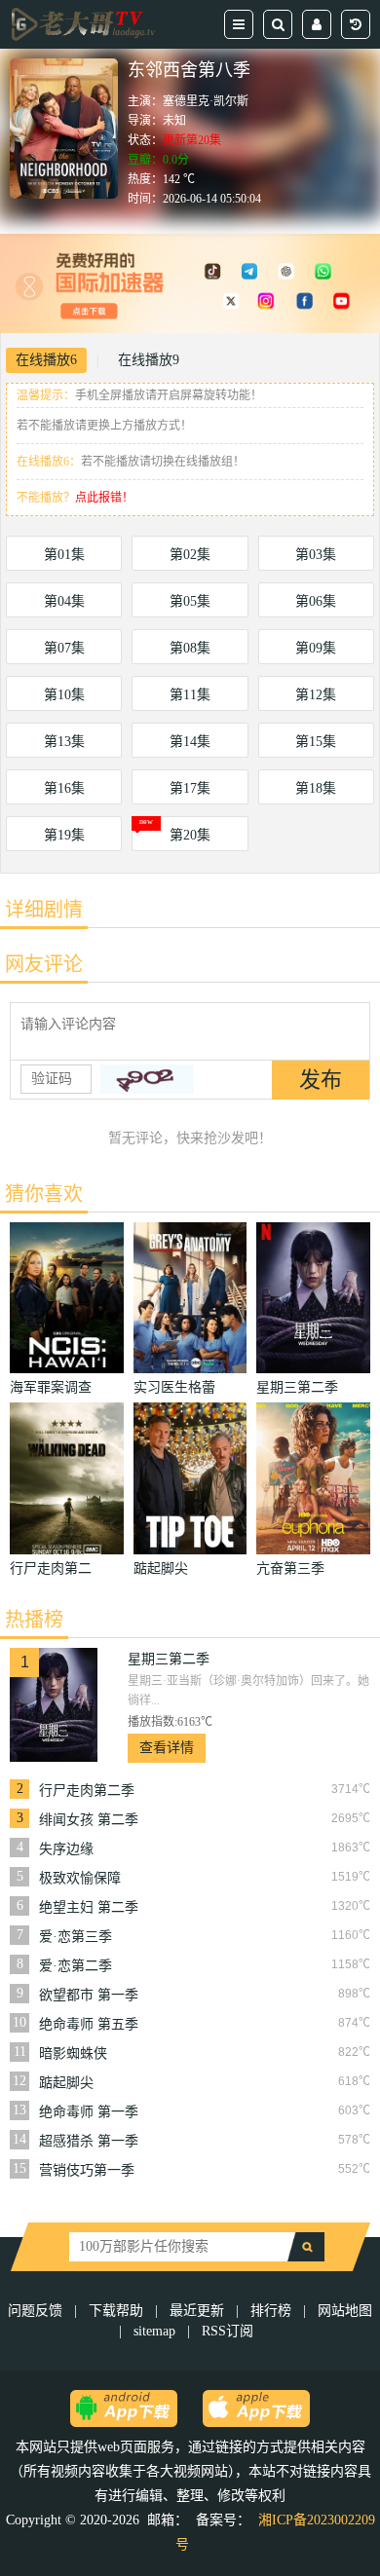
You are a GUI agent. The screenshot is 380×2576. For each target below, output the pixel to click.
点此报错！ (104, 498)
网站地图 (345, 2311)
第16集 (64, 788)
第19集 (64, 835)
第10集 (64, 695)
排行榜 (271, 2311)
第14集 (190, 742)
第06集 (316, 601)
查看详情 (167, 1748)
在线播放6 (46, 360)
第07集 (64, 648)
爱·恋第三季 (76, 1937)
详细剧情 (44, 910)
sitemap (154, 2331)
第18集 (316, 788)
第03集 (316, 555)
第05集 (190, 601)
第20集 (190, 835)
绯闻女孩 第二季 (89, 1820)
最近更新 (197, 2311)
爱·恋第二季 (76, 1966)
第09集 (316, 648)
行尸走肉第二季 (87, 1791)
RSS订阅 (228, 2331)
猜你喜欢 (44, 1194)
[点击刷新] (147, 1079)
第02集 (190, 555)
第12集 (316, 695)
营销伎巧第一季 (87, 2170)
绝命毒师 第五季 (89, 2024)
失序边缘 (66, 1849)
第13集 (64, 742)
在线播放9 (149, 360)
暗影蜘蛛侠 (73, 2053)
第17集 (190, 788)
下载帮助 (116, 2311)
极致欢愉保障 (80, 1878)
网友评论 (44, 964)
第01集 (64, 555)
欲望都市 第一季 (89, 1995)
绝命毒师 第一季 (89, 2112)
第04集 (64, 601)
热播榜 (34, 1620)
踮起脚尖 (66, 2083)
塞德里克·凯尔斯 (206, 101)
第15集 (316, 742)
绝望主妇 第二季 (89, 1907)
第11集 (190, 695)
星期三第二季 (169, 1659)
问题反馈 (37, 2311)
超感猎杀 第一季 (89, 2141)
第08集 (190, 648)
